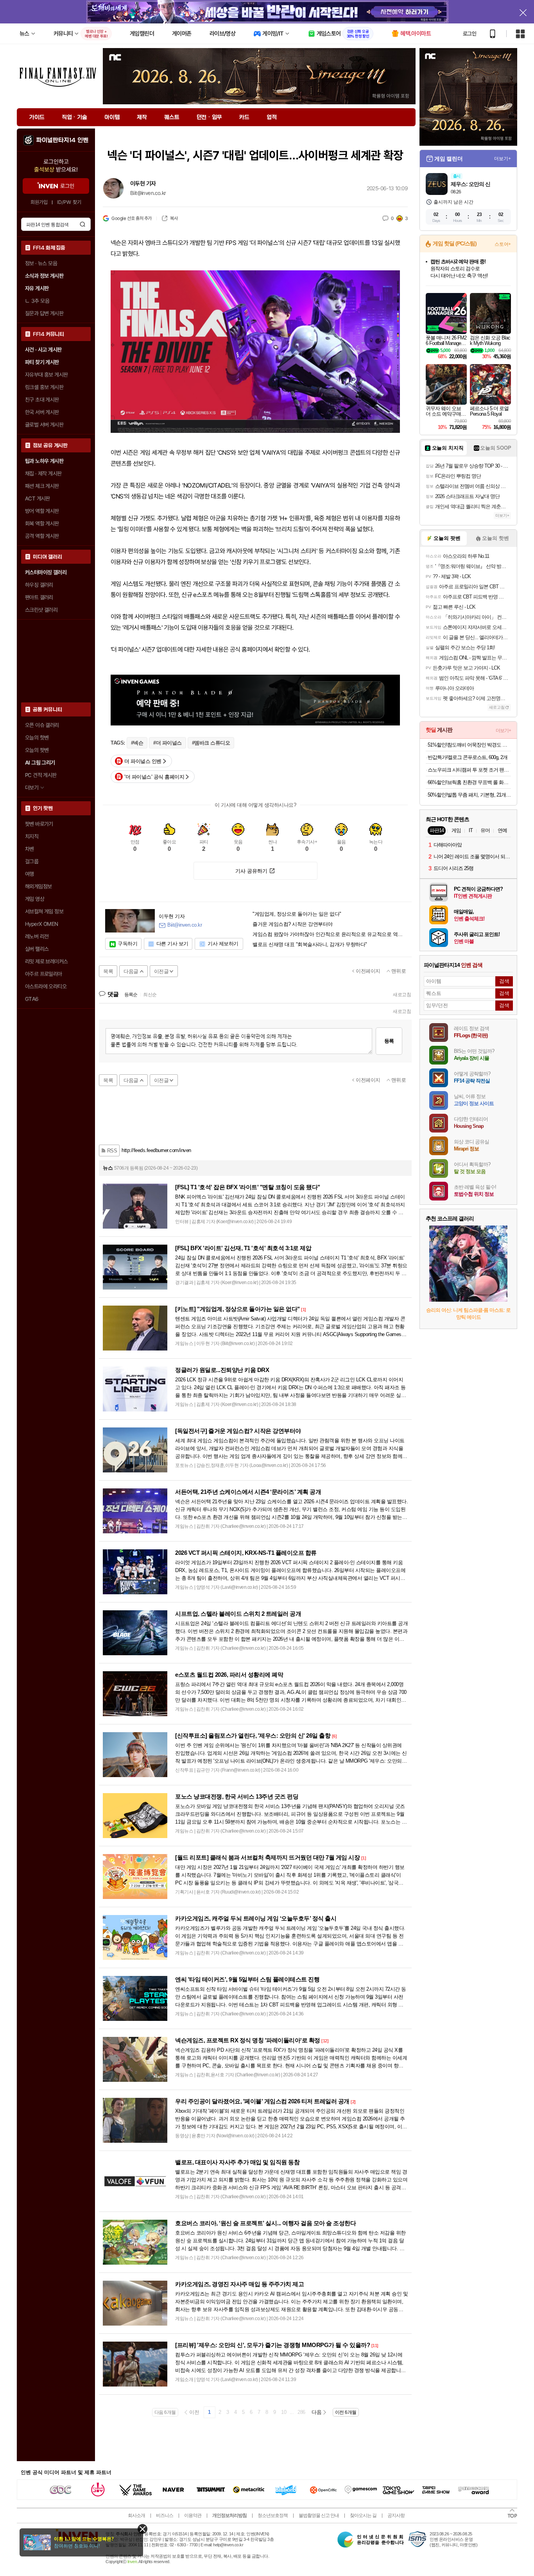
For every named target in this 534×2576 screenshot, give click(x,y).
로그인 (469, 34)
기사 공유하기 (251, 871)
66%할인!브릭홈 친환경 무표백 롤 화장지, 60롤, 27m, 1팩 (469, 782)
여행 (30, 874)
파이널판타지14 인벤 (62, 140)
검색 (82, 224)
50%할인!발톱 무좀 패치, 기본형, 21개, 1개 (469, 795)
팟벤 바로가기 (39, 824)
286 (301, 2412)
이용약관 (193, 2515)
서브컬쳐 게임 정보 (44, 911)
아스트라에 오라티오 (46, 986)
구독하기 (127, 944)
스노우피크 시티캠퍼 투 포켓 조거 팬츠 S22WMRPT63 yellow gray (469, 770)
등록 (389, 1041)
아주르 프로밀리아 (44, 974)
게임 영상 (35, 899)
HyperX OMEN (41, 924)
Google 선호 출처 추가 (132, 218)
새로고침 (402, 995)
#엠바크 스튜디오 (211, 743)
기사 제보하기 (223, 944)
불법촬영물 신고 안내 (319, 2515)
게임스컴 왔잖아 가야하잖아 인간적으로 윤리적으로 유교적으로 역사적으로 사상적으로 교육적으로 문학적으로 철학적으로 (329, 934)
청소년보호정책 (273, 2515)
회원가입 (39, 202)
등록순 (131, 995)
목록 (108, 971)
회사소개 (136, 2515)
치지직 (32, 836)
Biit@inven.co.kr (148, 193)
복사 (174, 218)
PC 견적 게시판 (41, 775)
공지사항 (396, 2515)
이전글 (161, 971)
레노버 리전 (37, 936)
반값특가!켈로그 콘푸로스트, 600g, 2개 (468, 757)
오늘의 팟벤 (37, 750)
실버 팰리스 (37, 949)
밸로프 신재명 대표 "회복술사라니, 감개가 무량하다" (310, 945)
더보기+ (503, 159)
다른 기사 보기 (172, 944)
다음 (316, 2412)
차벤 (30, 849)
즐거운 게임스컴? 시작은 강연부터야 (293, 924)
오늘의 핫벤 (37, 738)
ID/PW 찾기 (69, 202)
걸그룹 (32, 861)
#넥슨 (137, 743)
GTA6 (32, 999)
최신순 (150, 995)
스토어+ (503, 244)
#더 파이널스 (168, 743)
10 (284, 2412)
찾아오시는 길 (363, 2515)
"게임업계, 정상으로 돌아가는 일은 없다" (297, 914)
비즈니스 (165, 2515)
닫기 (142, 2529)
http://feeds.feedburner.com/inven (156, 1150)
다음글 (131, 971)
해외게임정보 (38, 886)
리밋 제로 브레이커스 (46, 961)
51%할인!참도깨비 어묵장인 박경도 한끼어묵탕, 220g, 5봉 (469, 745)
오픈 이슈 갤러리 (42, 725)
